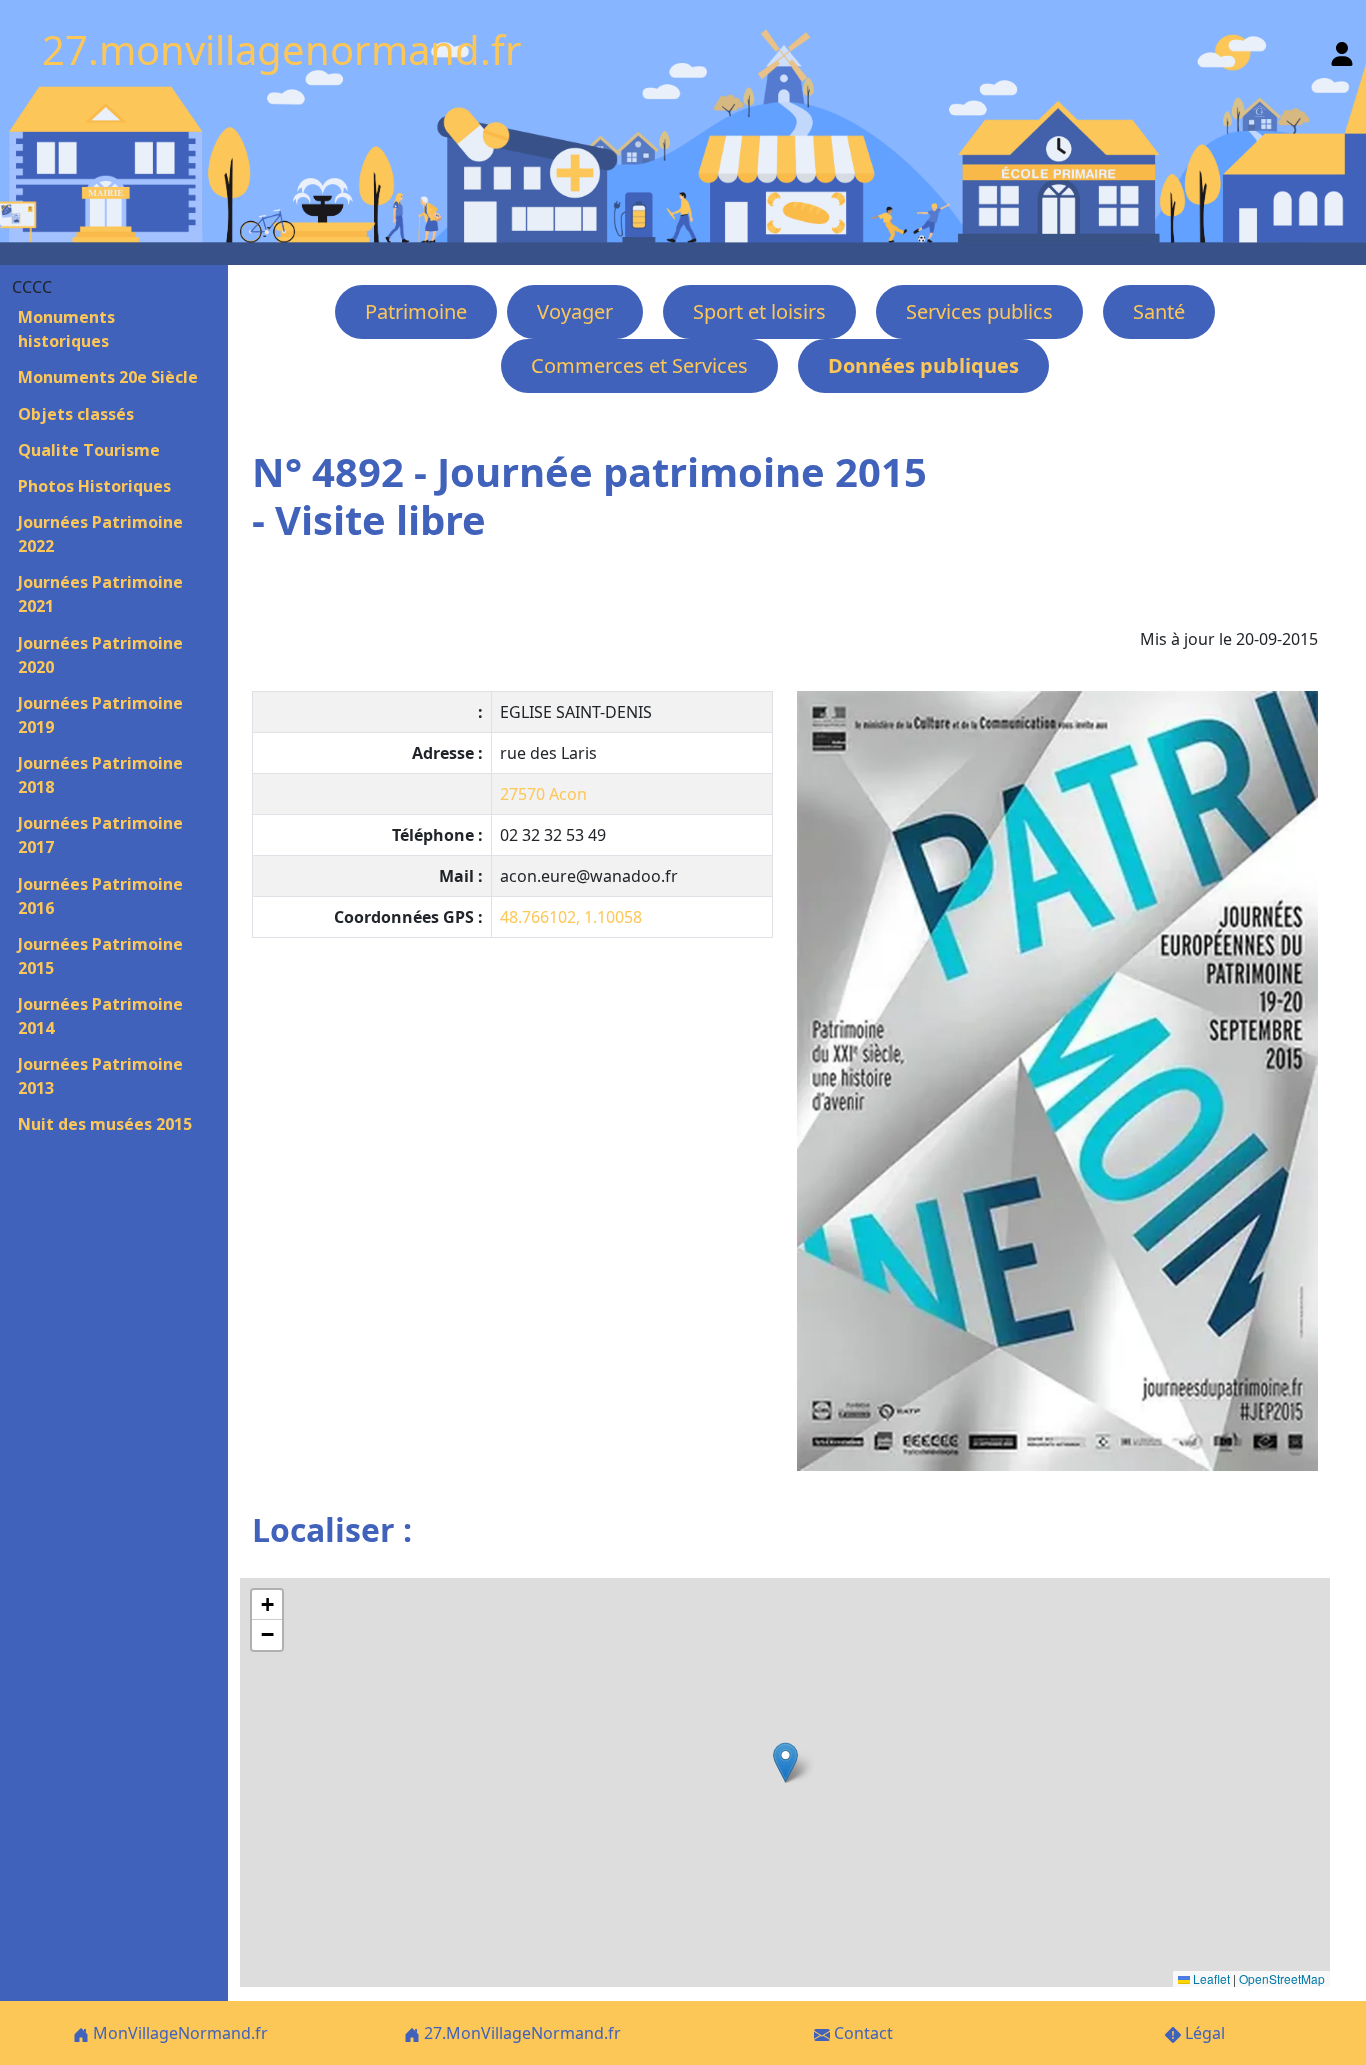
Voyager (575, 311)
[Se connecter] (1342, 49)
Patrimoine (416, 311)
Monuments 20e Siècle (108, 377)
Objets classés (76, 414)
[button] (785, 1762)
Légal (1203, 2033)
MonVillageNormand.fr (178, 2033)
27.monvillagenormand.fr (282, 49)
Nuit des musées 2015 (105, 1124)
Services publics (979, 311)
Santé (1159, 311)
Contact (861, 2033)
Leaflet (1210, 1978)
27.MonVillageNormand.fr (520, 2033)
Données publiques (923, 365)
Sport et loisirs (759, 311)
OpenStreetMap (1282, 1978)
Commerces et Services (639, 365)
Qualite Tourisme (89, 450)
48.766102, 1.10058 (571, 917)
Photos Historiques (94, 486)
